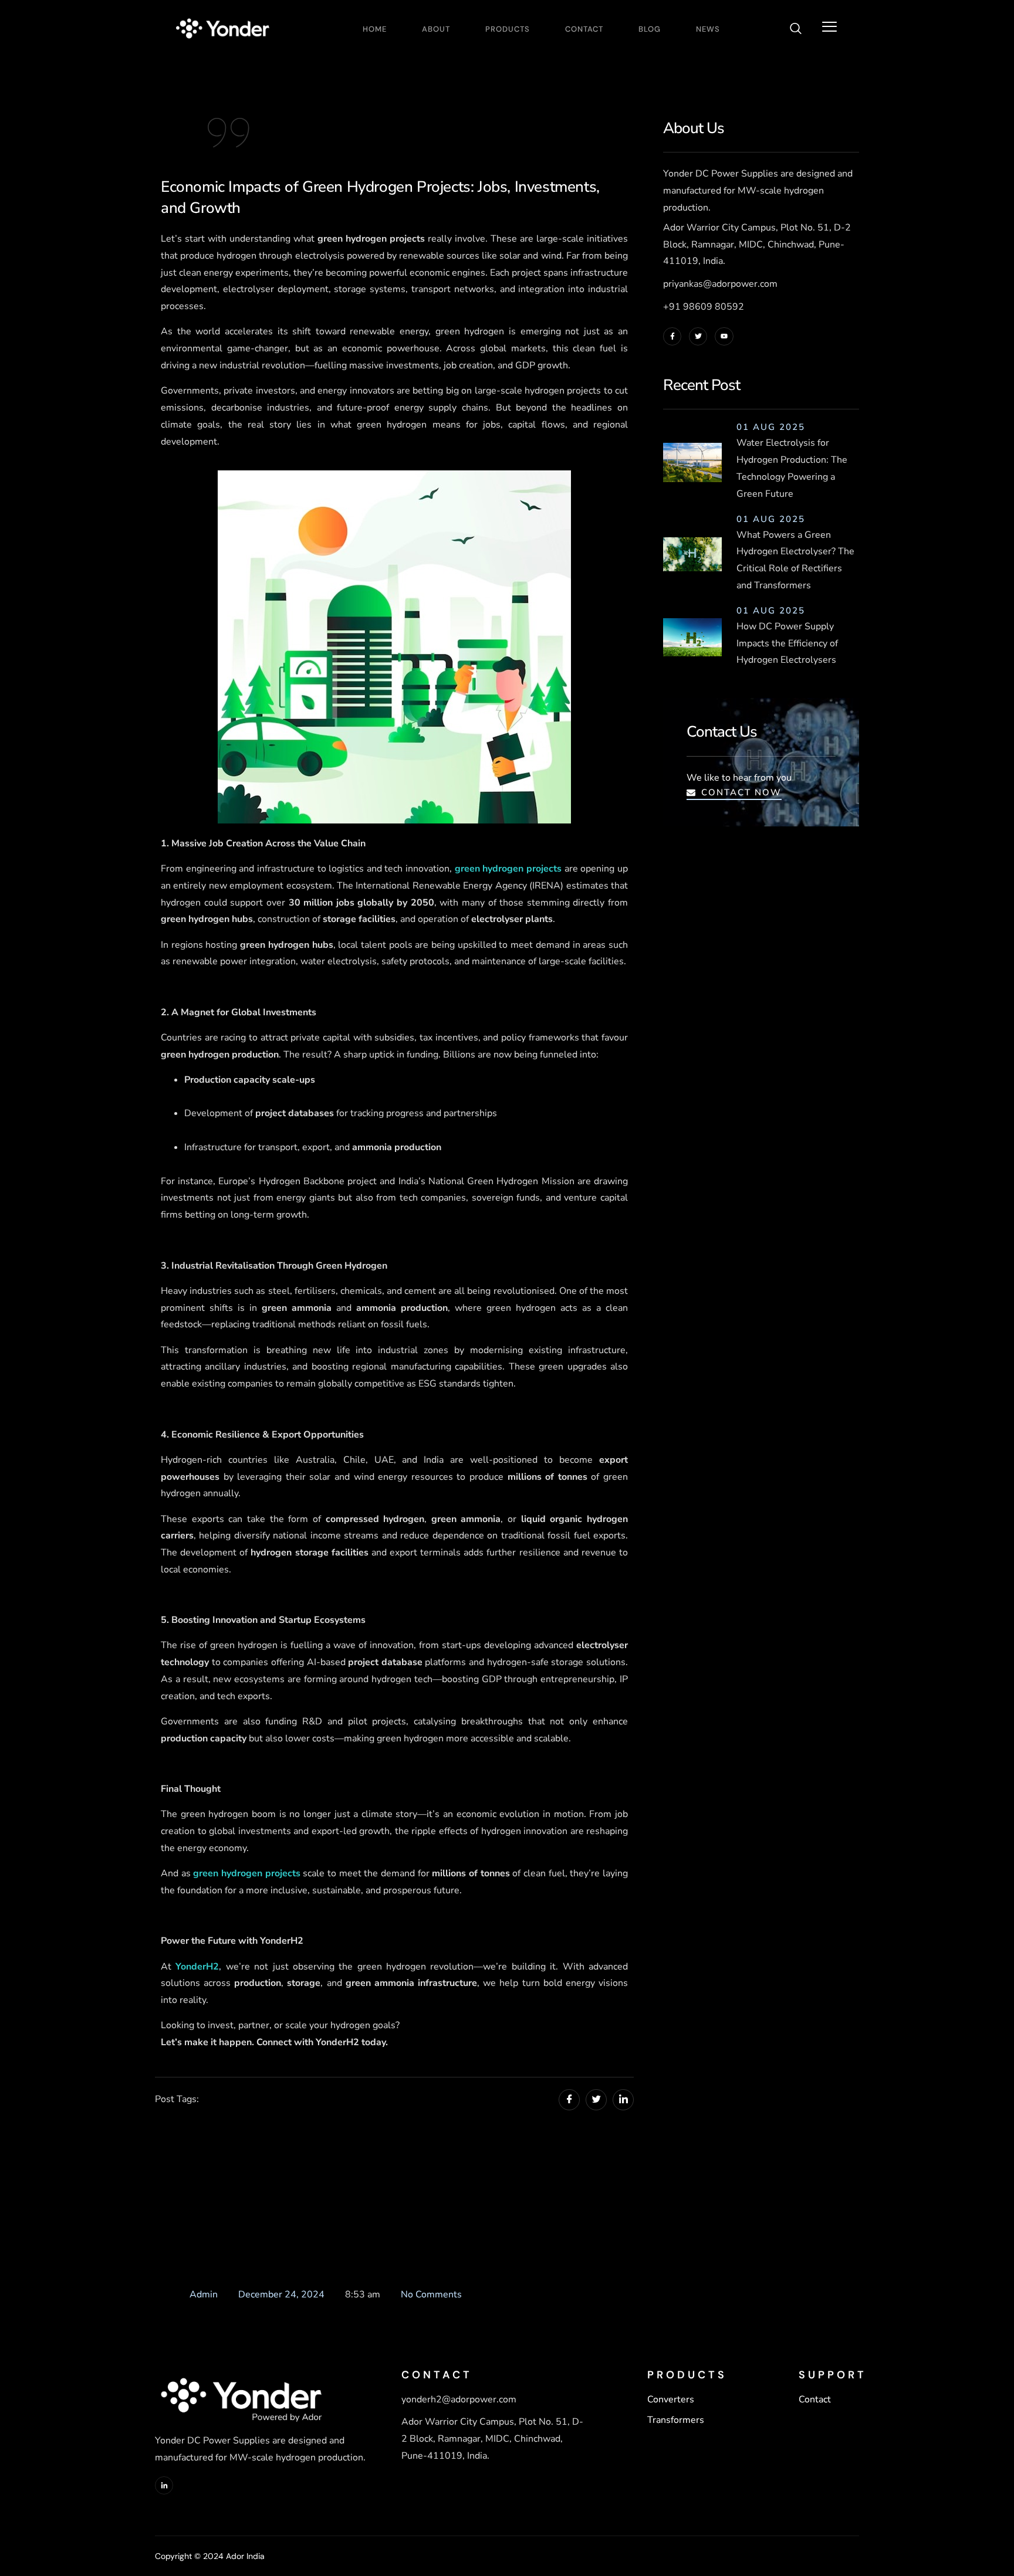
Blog (650, 29)
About (436, 29)
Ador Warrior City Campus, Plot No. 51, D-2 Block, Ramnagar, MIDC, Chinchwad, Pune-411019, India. (757, 245)
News (708, 29)
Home (375, 29)
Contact (584, 29)
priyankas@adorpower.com (720, 284)
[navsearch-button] (796, 30)
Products (508, 29)
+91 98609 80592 (704, 307)
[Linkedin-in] (164, 2485)
